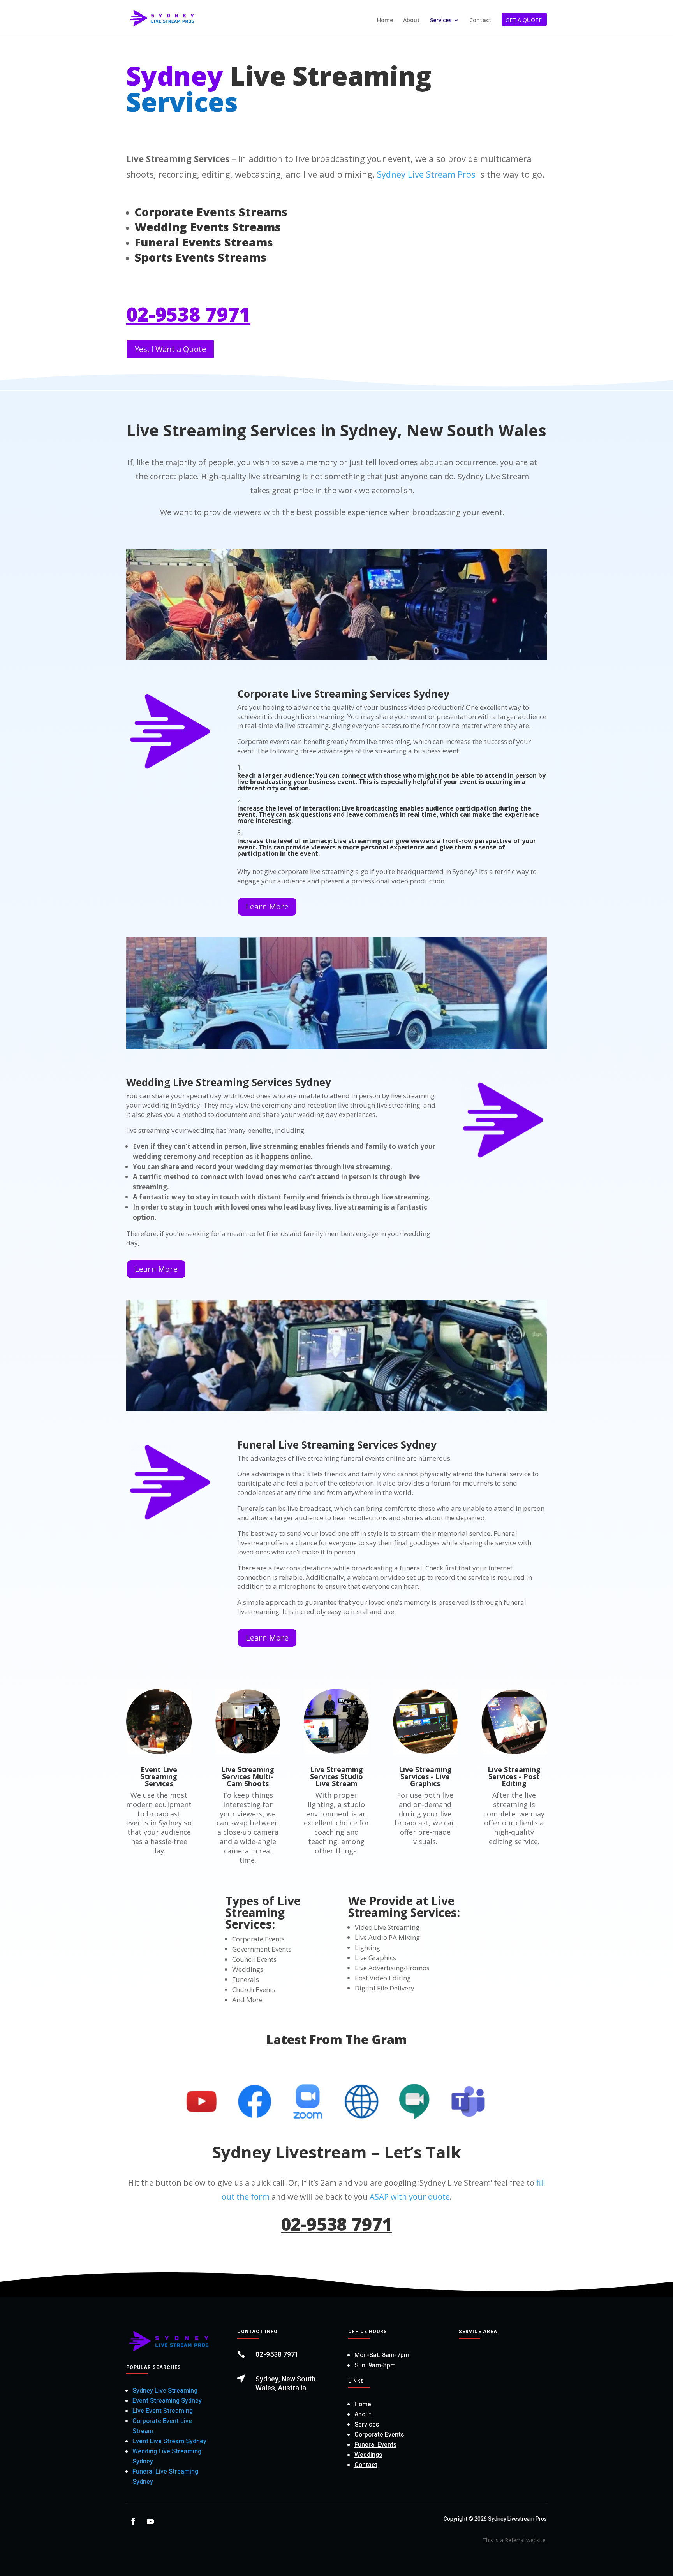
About (411, 21)
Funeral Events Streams (204, 242)
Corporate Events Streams (211, 212)
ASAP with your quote (410, 2197)
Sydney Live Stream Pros (425, 174)
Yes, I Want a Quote (170, 349)
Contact (480, 21)
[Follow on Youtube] (150, 2521)
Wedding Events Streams (208, 227)
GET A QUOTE (524, 21)
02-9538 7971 (188, 314)
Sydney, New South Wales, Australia (285, 2384)
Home (385, 21)
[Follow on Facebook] (133, 2521)
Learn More (267, 906)
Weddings (368, 2455)
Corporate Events (379, 2435)
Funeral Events (375, 2445)
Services (441, 21)
